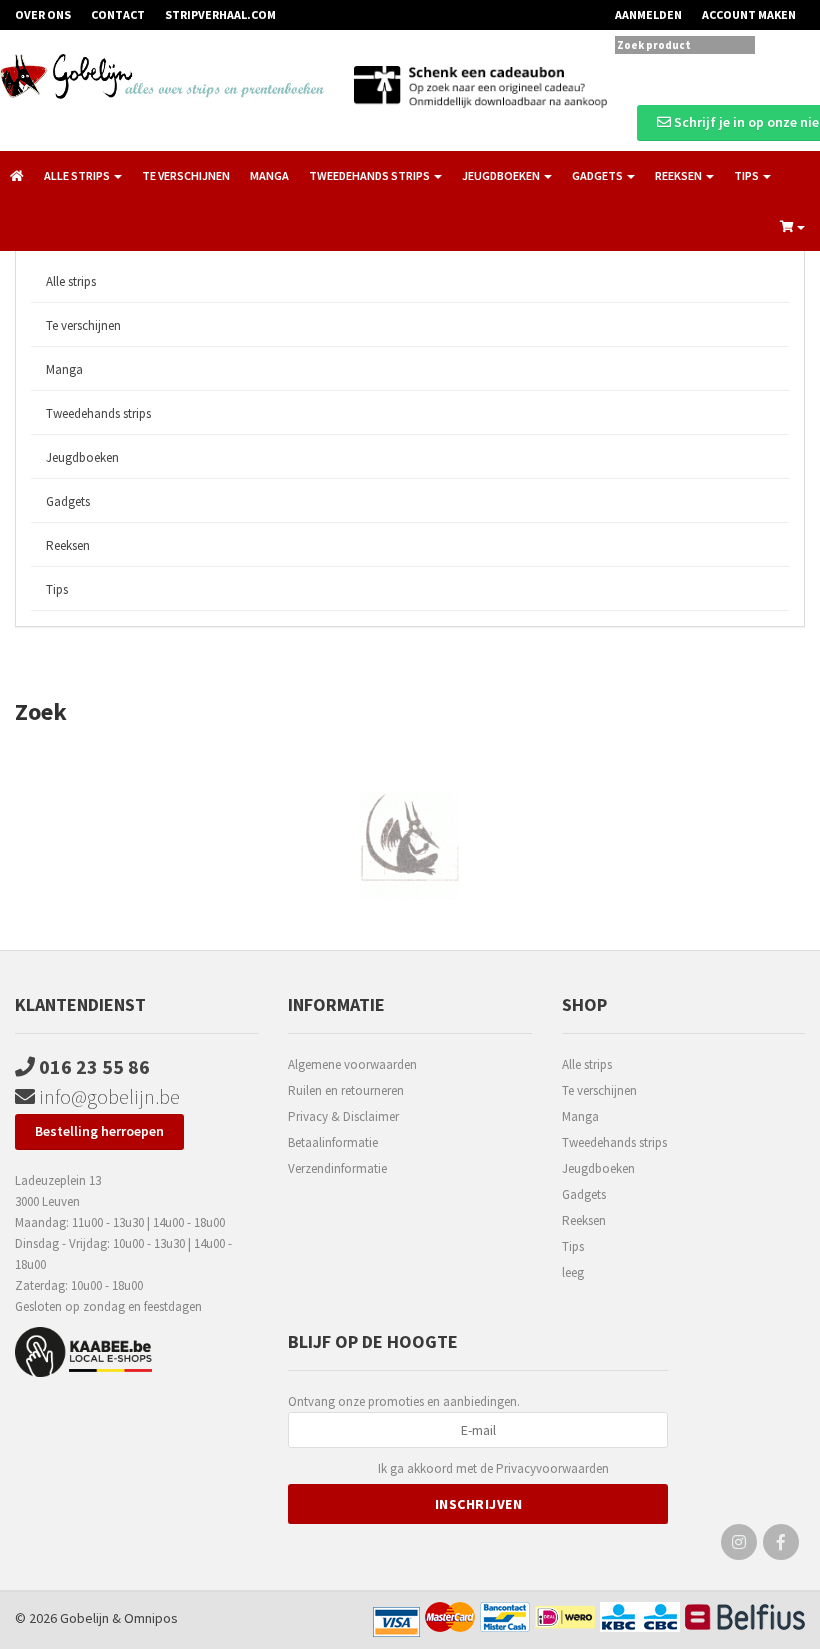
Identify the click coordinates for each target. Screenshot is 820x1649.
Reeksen (68, 545)
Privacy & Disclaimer (343, 1116)
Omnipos (151, 1618)
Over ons (43, 14)
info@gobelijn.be (107, 1096)
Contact (118, 14)
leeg (573, 1272)
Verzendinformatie (337, 1168)
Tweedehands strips (98, 413)
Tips (57, 589)
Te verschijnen (186, 175)
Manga (269, 175)
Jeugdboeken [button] (502, 175)
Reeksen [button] (679, 175)
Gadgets (68, 501)
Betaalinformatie (333, 1142)
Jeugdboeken (82, 457)
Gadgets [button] (598, 175)
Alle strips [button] (78, 175)
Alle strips (71, 281)
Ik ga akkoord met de (493, 1468)
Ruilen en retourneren (346, 1090)
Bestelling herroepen (99, 1131)
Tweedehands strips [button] (370, 175)
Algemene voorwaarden (352, 1064)
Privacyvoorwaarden (552, 1468)
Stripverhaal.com (220, 14)
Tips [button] (747, 175)
